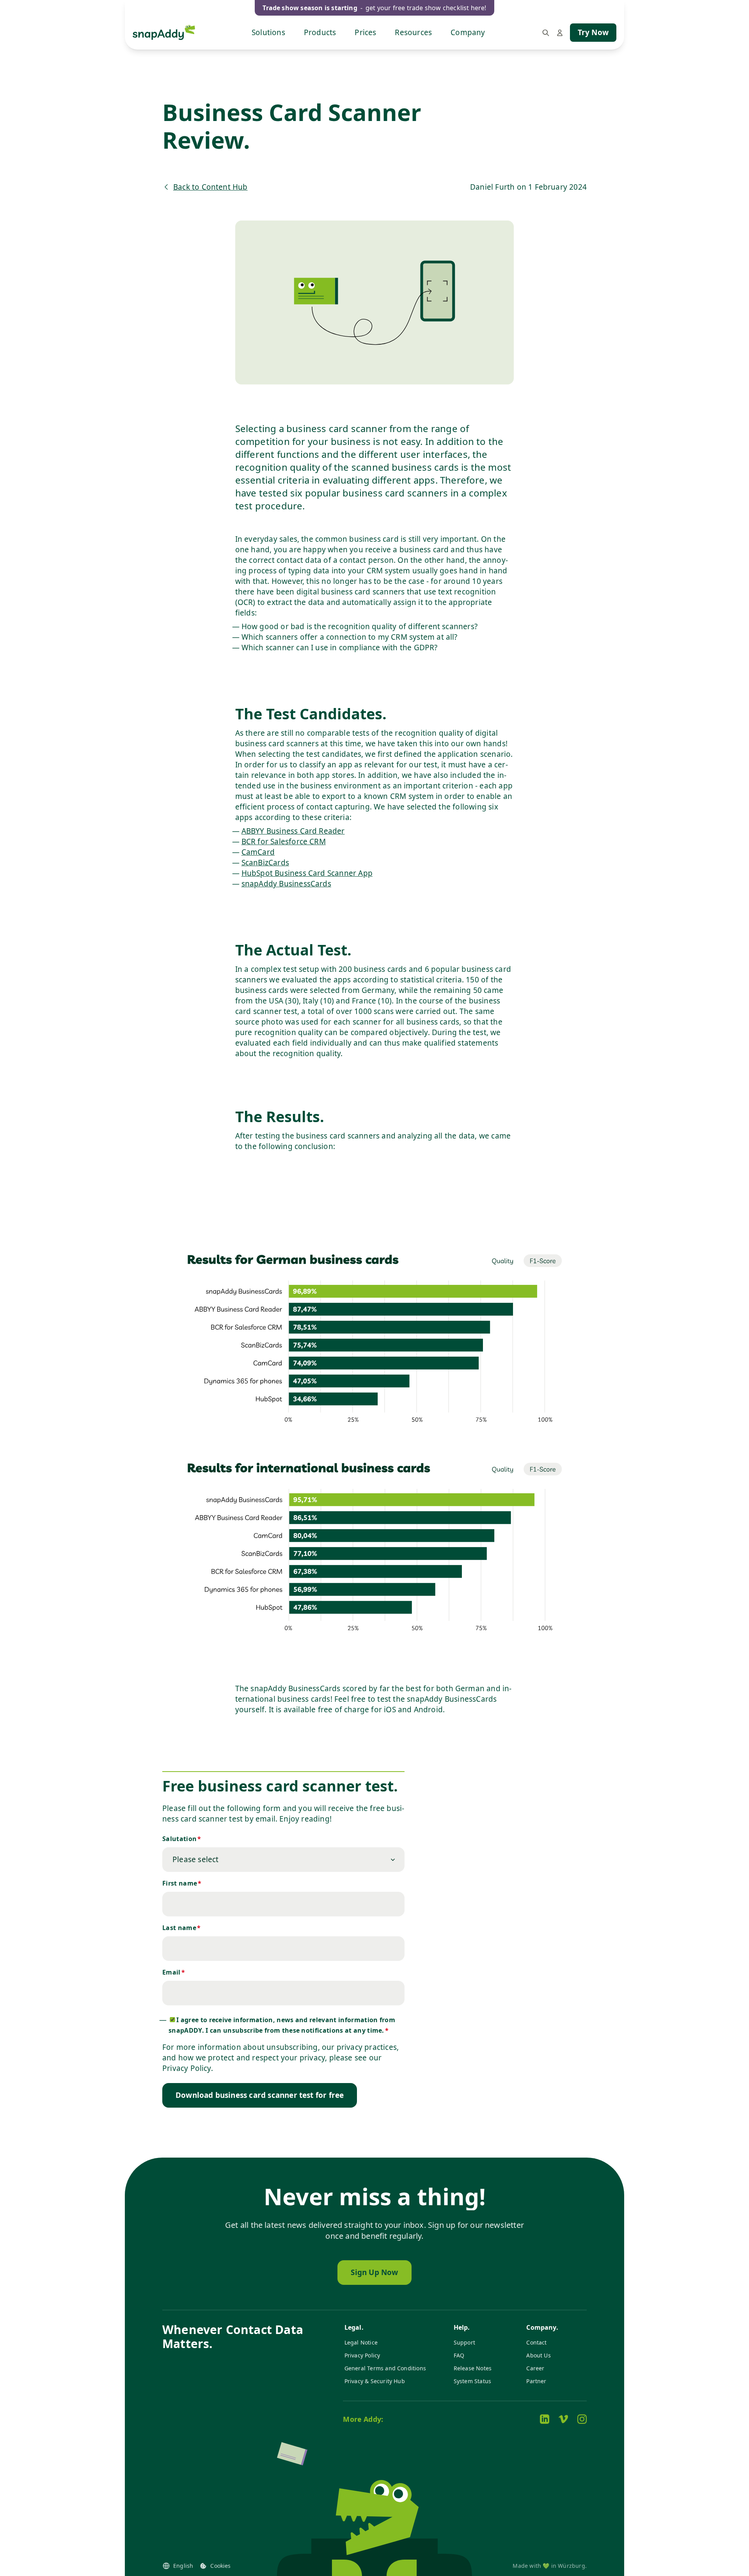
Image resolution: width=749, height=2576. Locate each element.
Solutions (268, 32)
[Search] (546, 33)
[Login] (560, 33)
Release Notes (473, 2368)
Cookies (220, 2566)
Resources (413, 32)
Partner (536, 2381)
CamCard (258, 852)
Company (468, 32)
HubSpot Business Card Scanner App (307, 873)
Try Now (593, 32)
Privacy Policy (362, 2355)
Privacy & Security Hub (375, 2381)
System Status (472, 2381)
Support (464, 2342)
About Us (539, 2355)
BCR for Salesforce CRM (284, 841)
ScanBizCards (265, 863)
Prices (365, 32)
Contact (536, 2342)
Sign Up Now (374, 2272)
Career (535, 2368)
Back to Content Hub (210, 187)
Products (320, 32)
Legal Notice (361, 2342)
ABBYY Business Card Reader (293, 831)
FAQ (459, 2355)
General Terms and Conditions (385, 2368)
